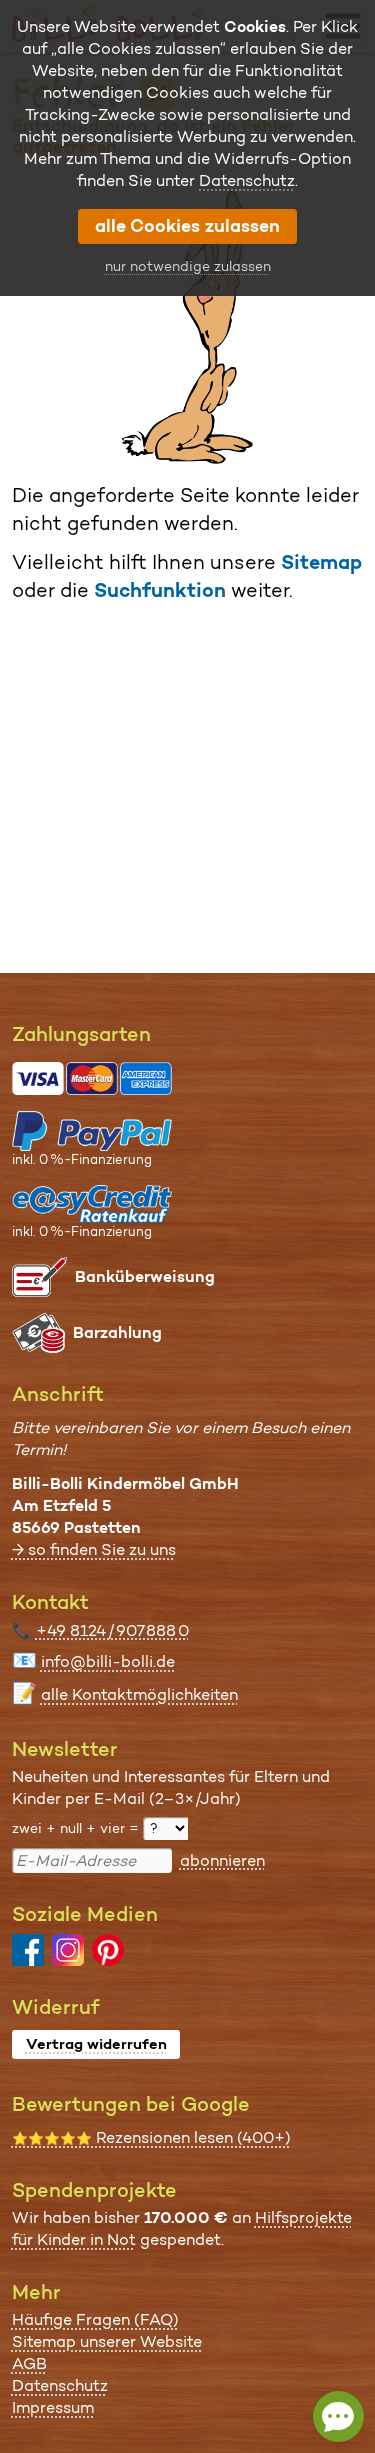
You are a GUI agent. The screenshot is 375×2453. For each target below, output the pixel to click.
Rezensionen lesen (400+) (151, 2137)
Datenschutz (60, 2385)
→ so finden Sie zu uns (94, 1549)
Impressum (53, 2407)
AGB (29, 2363)
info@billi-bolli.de (108, 1661)
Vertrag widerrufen (96, 2044)
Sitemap (321, 562)
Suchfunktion (160, 590)
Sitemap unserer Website (107, 2341)
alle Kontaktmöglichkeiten (139, 1694)
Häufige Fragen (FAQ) (95, 2319)
